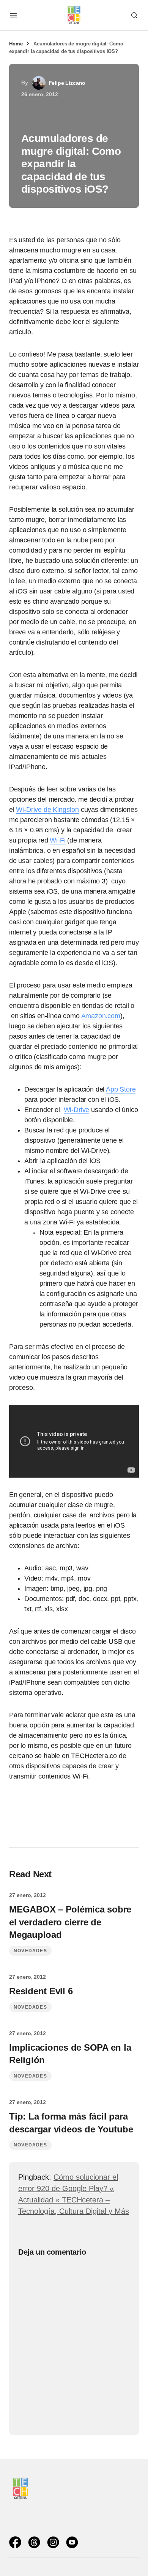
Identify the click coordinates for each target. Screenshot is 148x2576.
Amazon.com (101, 1016)
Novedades (30, 1951)
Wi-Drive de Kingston (47, 810)
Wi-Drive (77, 1110)
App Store (121, 1089)
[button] (14, 15)
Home (16, 44)
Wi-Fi (57, 840)
